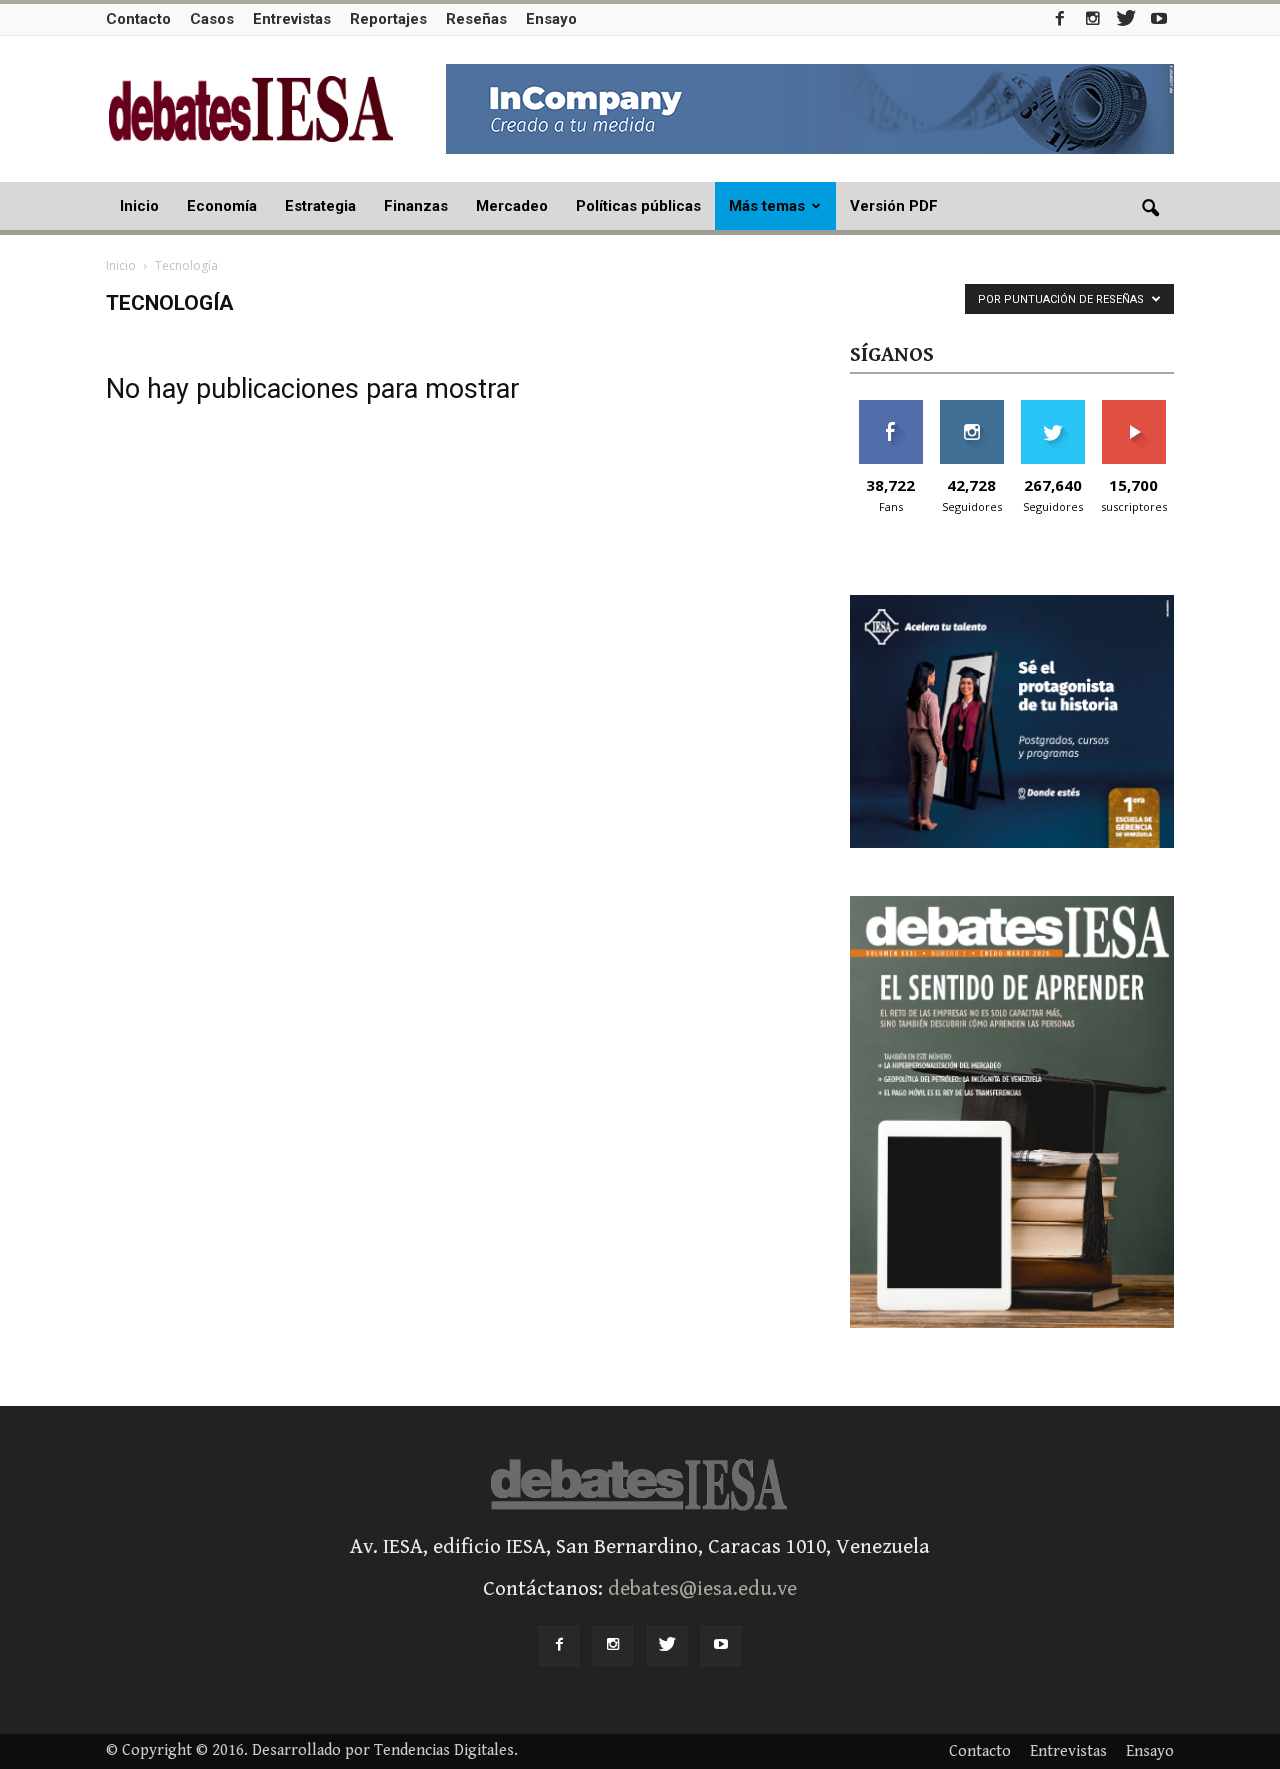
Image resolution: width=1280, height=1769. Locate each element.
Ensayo (551, 19)
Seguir (971, 407)
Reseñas (476, 19)
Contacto (138, 19)
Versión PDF (894, 206)
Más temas (767, 206)
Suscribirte (1133, 407)
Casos (212, 19)
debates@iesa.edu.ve (702, 1589)
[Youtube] (1159, 18)
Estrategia (320, 206)
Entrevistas (292, 19)
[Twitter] (1126, 18)
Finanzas (416, 206)
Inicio (139, 206)
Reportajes (388, 19)
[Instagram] (1093, 18)
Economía (222, 206)
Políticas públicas (638, 206)
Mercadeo (512, 206)
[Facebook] (1060, 18)
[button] (1150, 209)
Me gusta (890, 407)
